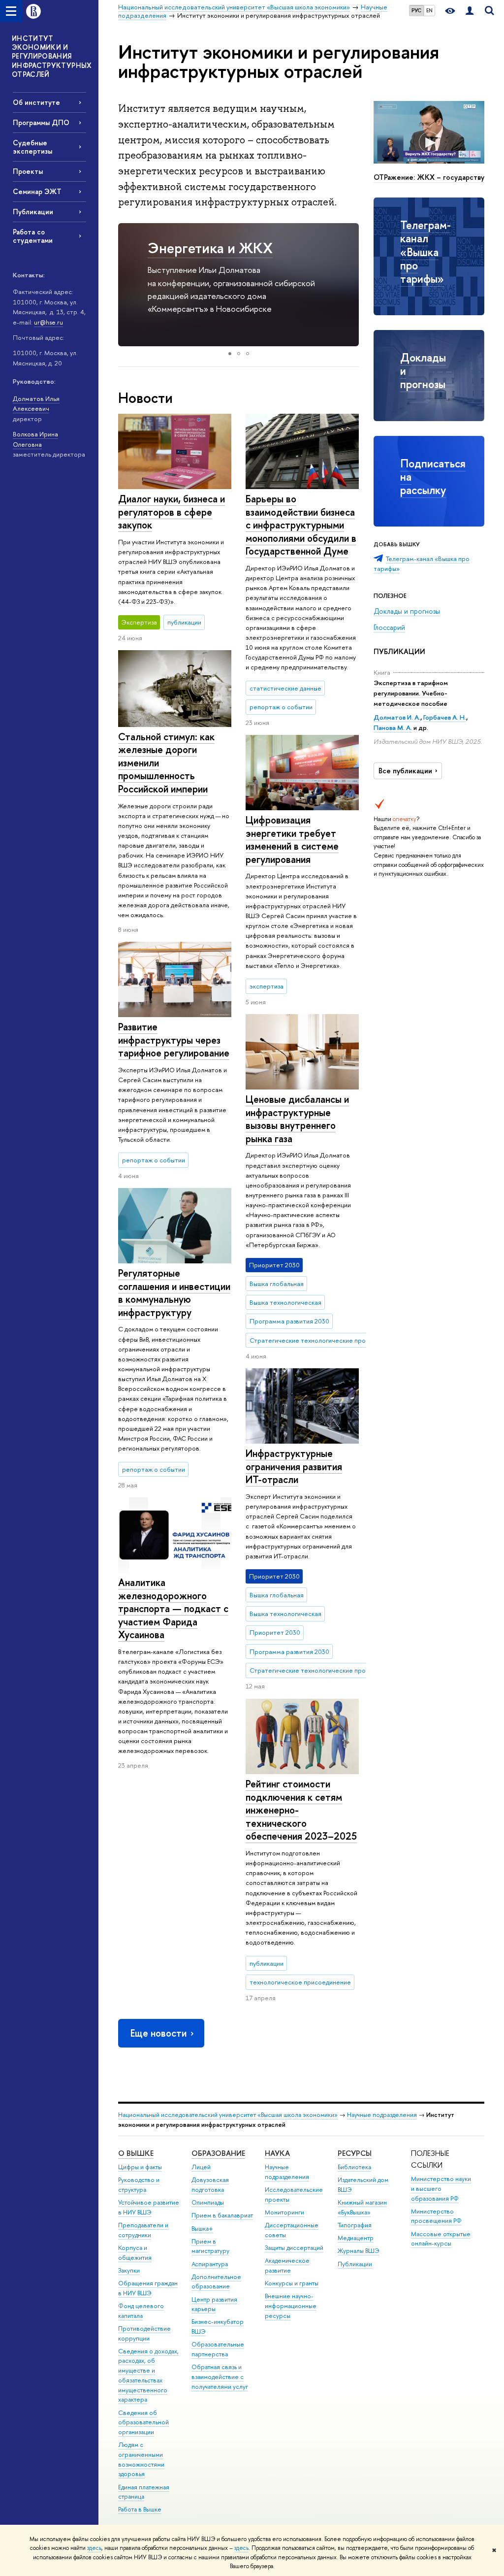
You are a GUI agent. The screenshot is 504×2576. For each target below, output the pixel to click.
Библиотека (354, 2167)
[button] (127, 285)
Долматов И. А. (397, 717)
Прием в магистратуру (210, 2246)
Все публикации (405, 771)
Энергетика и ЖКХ (210, 248)
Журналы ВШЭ (359, 2251)
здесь (94, 2548)
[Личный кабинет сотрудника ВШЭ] (470, 11)
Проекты (28, 171)
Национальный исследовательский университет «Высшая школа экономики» (228, 2115)
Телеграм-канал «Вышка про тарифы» (425, 252)
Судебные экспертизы (32, 147)
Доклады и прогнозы (407, 611)
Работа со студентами (33, 236)
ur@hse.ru (48, 322)
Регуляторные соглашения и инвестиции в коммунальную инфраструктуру (174, 1293)
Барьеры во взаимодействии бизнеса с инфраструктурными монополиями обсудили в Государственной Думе (301, 525)
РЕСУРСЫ (355, 2153)
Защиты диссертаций (294, 2248)
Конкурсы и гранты (292, 2283)
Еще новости (158, 2033)
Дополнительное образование (216, 2282)
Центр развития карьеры (214, 2304)
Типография (355, 2225)
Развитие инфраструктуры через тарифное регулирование (174, 1040)
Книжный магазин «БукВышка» (362, 2207)
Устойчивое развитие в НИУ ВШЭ (149, 2207)
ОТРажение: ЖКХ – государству (429, 177)
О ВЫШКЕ (136, 2153)
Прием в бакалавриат (222, 2215)
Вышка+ (202, 2229)
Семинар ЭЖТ (37, 191)
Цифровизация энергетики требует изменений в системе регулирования (292, 840)
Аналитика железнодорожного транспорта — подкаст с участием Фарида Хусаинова (173, 1608)
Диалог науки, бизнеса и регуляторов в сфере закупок (172, 512)
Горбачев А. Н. (445, 717)
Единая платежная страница (144, 2492)
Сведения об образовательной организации (143, 2423)
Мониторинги (284, 2212)
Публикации (33, 212)
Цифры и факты (140, 2167)
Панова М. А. (393, 727)
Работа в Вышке (140, 2509)
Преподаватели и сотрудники (143, 2230)
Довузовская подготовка (210, 2185)
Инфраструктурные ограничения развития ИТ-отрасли (294, 1466)
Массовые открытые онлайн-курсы (441, 2239)
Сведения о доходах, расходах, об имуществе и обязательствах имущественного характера (148, 2376)
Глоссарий (389, 627)
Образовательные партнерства (218, 2349)
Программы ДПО (41, 122)
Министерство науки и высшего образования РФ (441, 2189)
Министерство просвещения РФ (436, 2216)
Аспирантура (210, 2264)
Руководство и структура (139, 2185)
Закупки (129, 2270)
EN (429, 10)
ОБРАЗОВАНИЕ (218, 2153)
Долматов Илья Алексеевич (36, 404)
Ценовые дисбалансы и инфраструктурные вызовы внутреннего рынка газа (297, 1119)
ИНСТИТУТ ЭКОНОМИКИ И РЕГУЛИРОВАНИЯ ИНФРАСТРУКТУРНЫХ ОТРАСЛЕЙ (52, 56)
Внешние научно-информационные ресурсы (291, 2306)
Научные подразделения (382, 2115)
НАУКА (277, 2153)
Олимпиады (208, 2202)
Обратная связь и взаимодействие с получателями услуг (220, 2377)
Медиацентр (356, 2238)
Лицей (201, 2167)
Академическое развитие (287, 2265)
